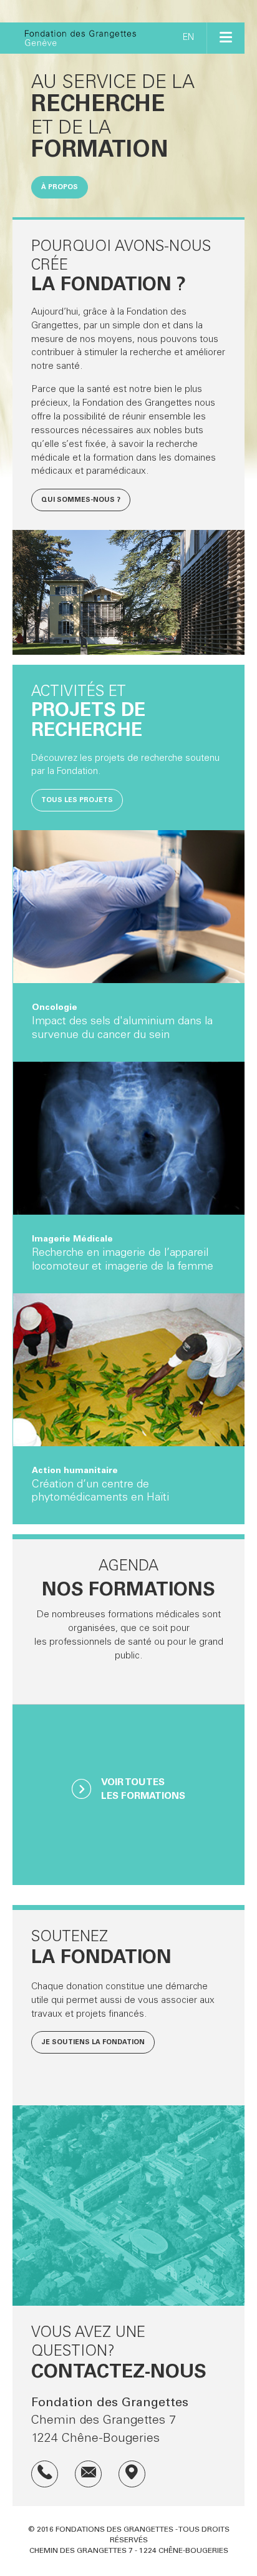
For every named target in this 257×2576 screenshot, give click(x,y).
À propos (60, 188)
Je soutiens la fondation (93, 2043)
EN (188, 38)
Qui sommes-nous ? (81, 500)
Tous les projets (77, 801)
